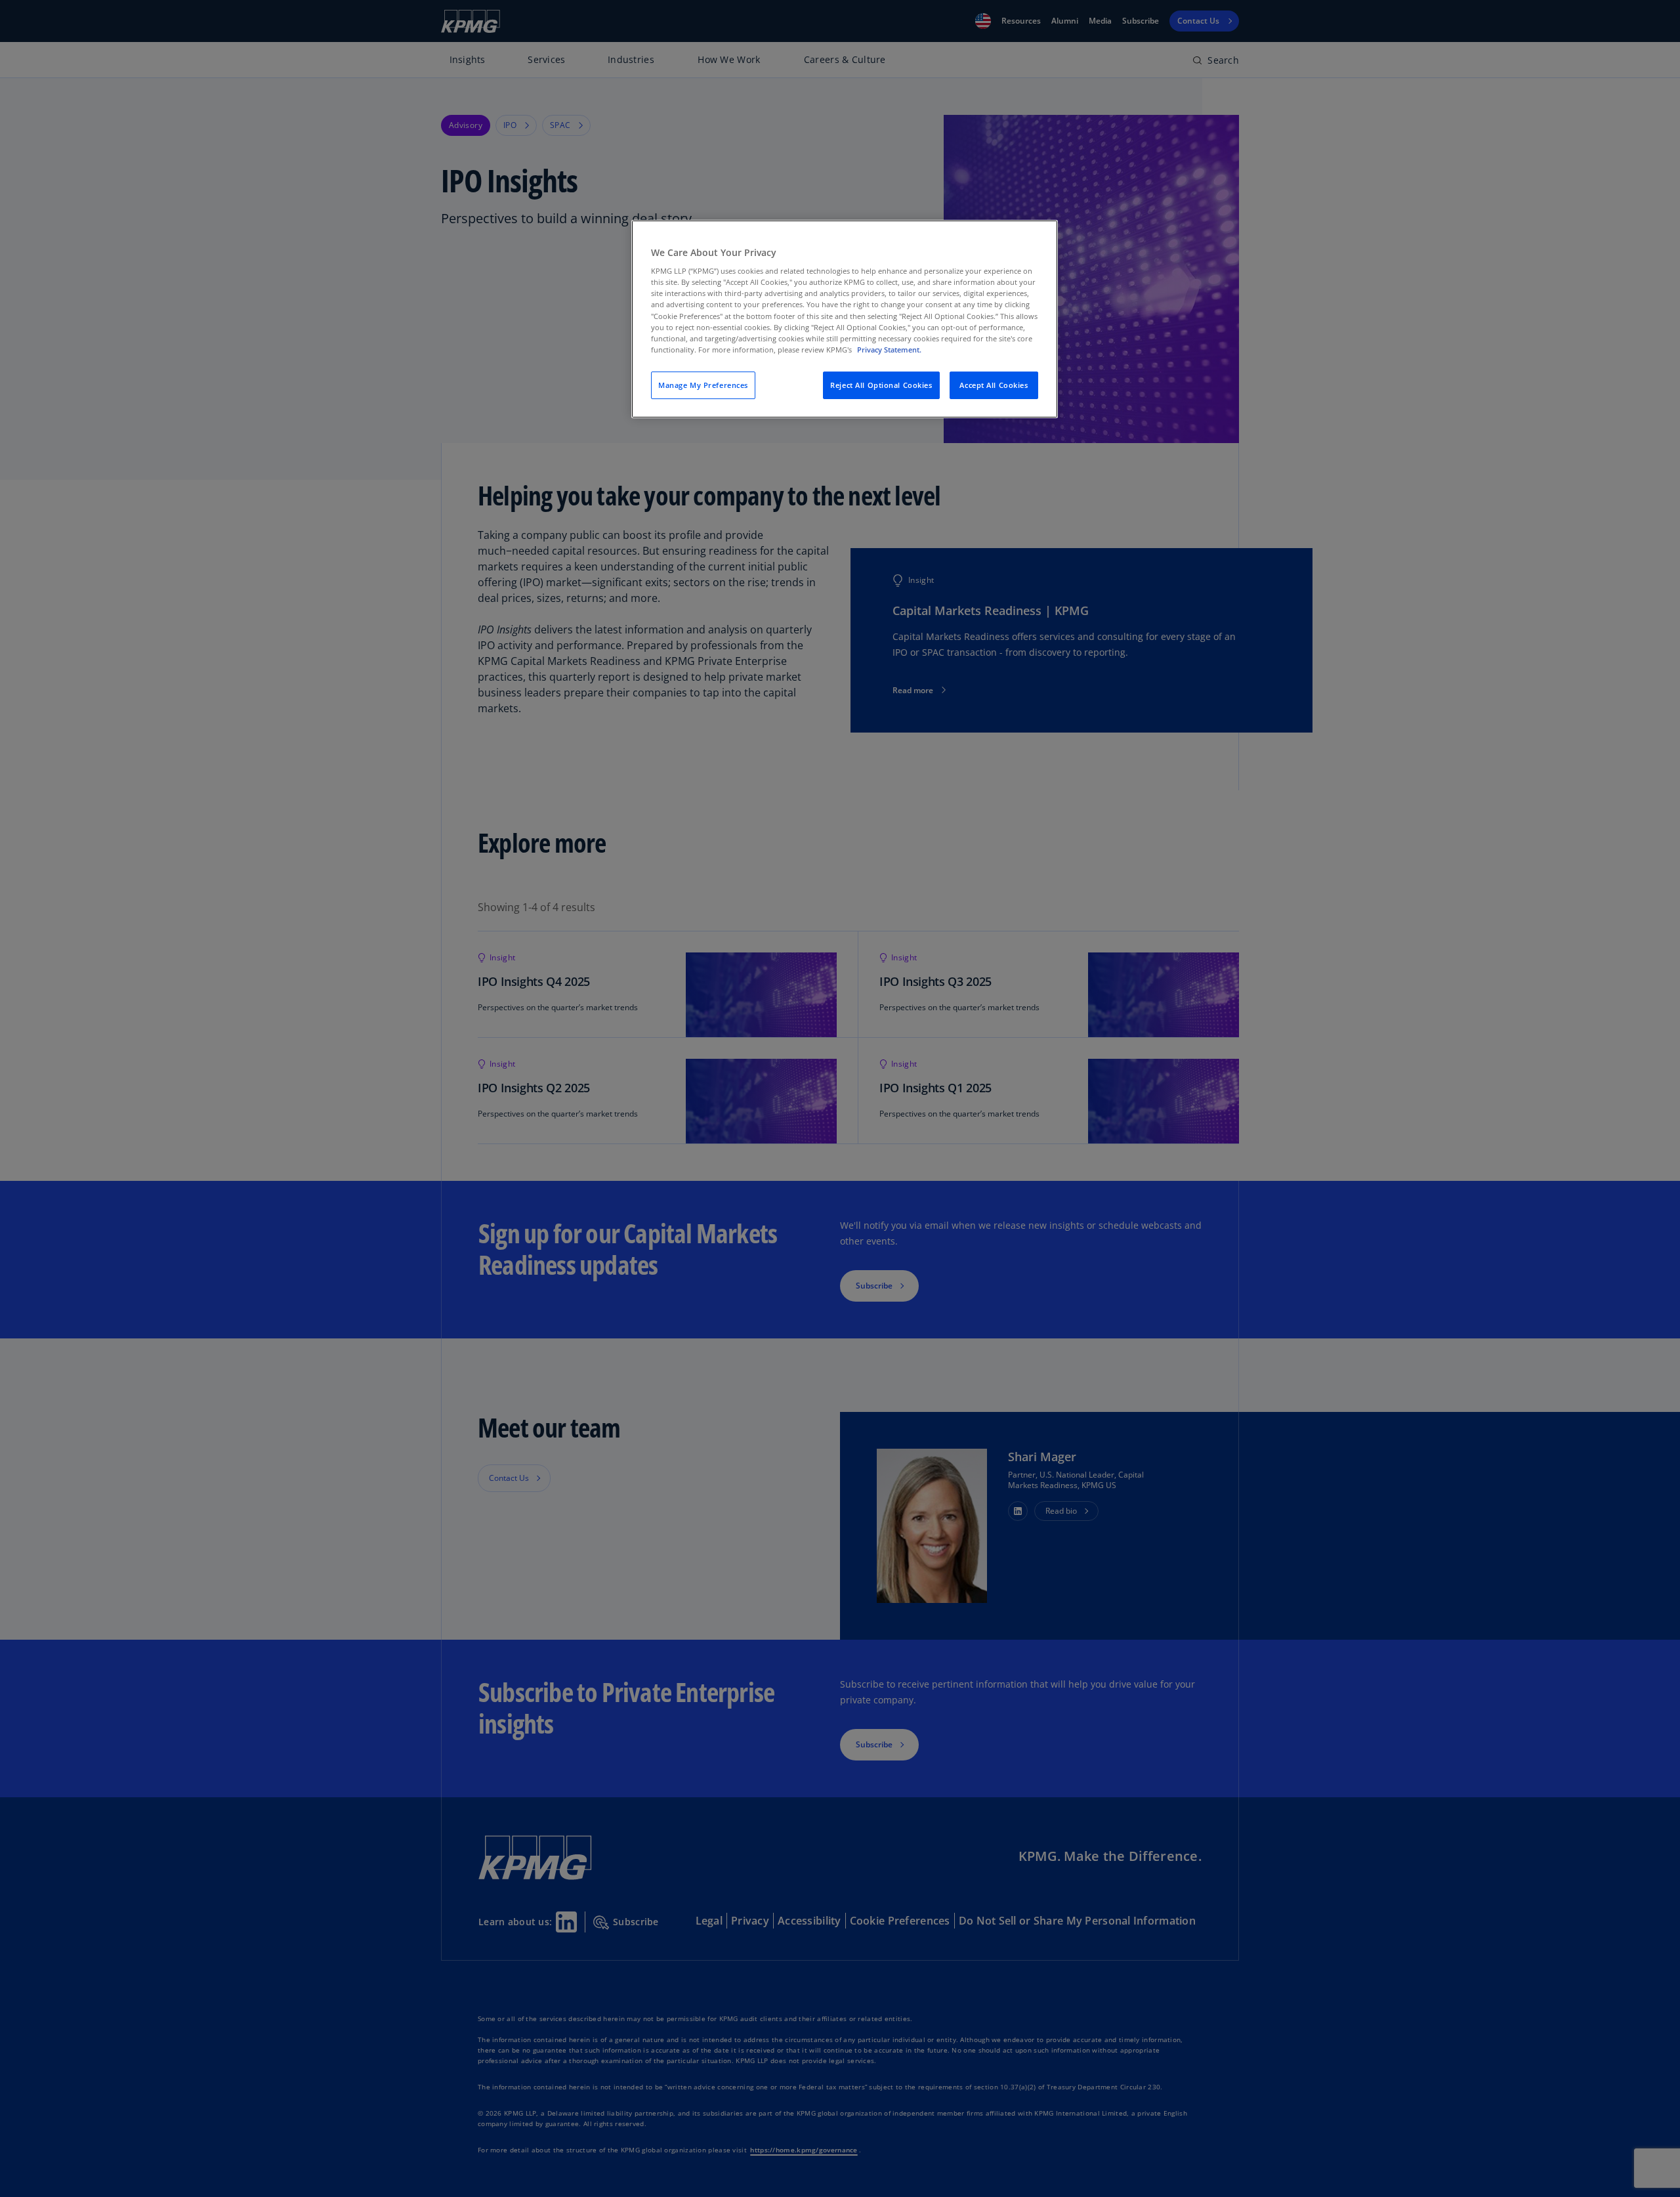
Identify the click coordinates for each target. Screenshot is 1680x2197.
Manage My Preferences (703, 385)
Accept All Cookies (994, 385)
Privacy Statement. (889, 350)
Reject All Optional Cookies (881, 385)
